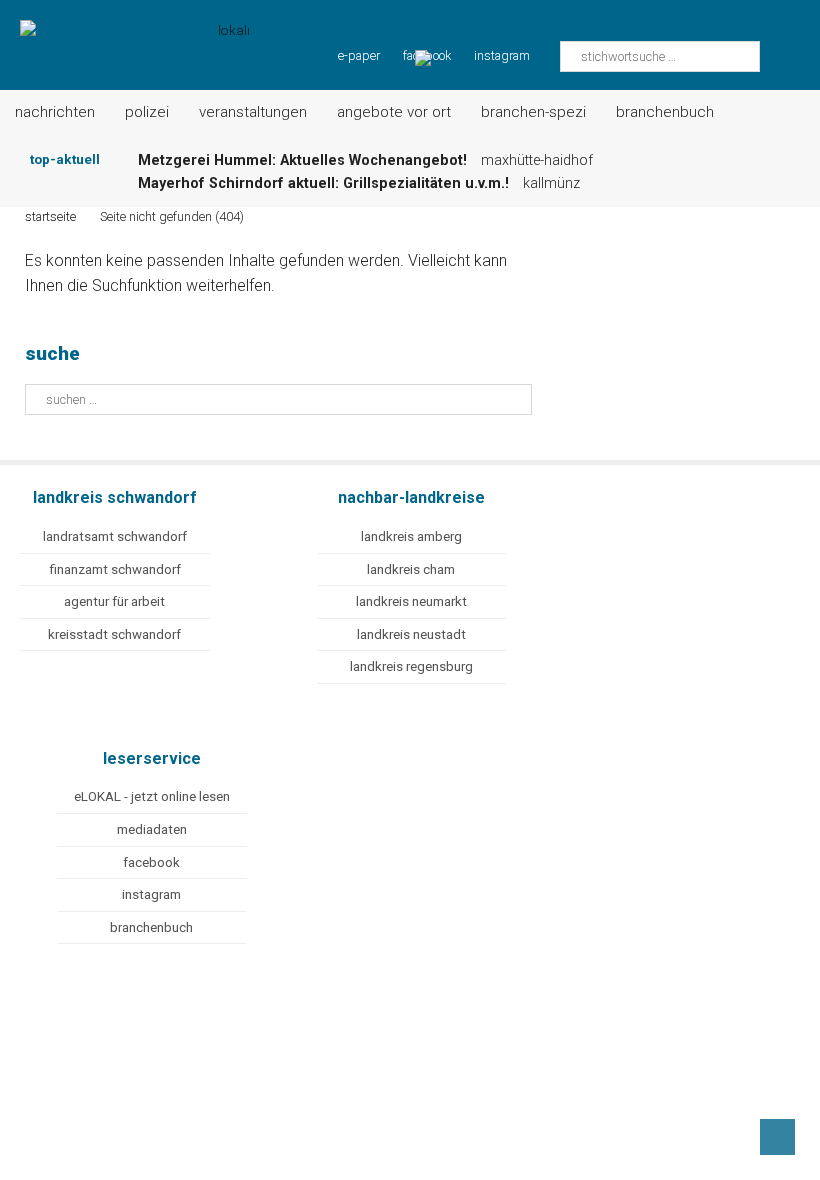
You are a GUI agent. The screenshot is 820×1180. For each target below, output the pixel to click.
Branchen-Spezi (533, 112)
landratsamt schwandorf (115, 536)
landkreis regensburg (411, 666)
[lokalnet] (124, 32)
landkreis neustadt (411, 634)
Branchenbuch (665, 112)
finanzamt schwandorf (115, 569)
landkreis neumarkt (411, 601)
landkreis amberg (411, 536)
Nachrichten (55, 112)
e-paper (359, 55)
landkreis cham (411, 569)
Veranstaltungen (253, 112)
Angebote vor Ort (394, 112)
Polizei (147, 112)
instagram (502, 55)
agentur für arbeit (114, 601)
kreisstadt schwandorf (114, 634)
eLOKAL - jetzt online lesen (152, 796)
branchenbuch (151, 927)
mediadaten (152, 829)
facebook (151, 862)
